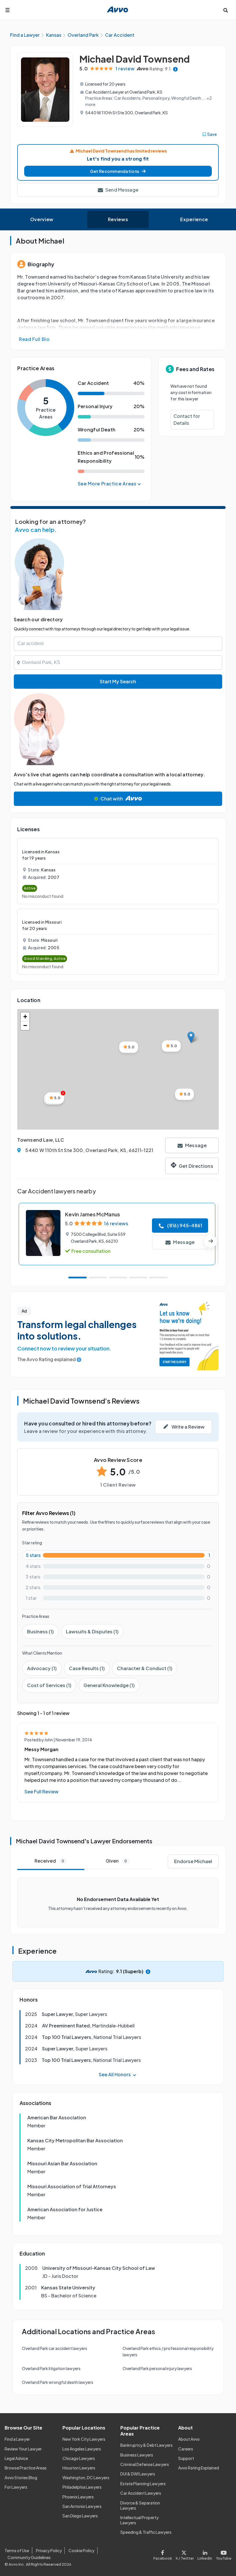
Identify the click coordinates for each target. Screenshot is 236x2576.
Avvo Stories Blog (21, 2477)
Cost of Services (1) (49, 1685)
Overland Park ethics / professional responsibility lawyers (168, 2351)
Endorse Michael (193, 1861)
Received (49, 1861)
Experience (194, 219)
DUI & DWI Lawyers (138, 2474)
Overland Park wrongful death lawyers (58, 2382)
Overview (42, 219)
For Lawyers (16, 2487)
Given (116, 1861)
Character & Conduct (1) (145, 1668)
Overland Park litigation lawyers (51, 2368)
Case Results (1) (87, 1668)
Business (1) (40, 1632)
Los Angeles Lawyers (82, 2449)
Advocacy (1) (42, 1668)
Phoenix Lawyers (78, 2497)
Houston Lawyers (79, 2468)
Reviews (118, 219)
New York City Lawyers (84, 2439)
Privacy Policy (49, 2550)
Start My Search (118, 681)
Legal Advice (16, 2458)
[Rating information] (175, 69)
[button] (118, 171)
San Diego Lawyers (80, 2516)
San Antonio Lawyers (82, 2506)
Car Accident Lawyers (141, 2493)
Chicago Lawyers (79, 2458)
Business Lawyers (137, 2455)
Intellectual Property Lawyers (139, 2520)
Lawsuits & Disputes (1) (92, 1632)
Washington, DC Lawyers (86, 2477)
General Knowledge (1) (109, 1685)
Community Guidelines (29, 2557)
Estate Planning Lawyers (143, 2484)
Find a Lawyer (17, 2439)
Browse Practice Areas (26, 2468)
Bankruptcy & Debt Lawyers (146, 2445)
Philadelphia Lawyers (82, 2487)
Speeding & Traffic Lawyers (146, 2532)
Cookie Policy (81, 2550)
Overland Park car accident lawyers (55, 2348)
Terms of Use (17, 2550)
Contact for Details (187, 419)
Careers (186, 2449)
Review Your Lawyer (23, 2449)
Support (186, 2458)
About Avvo (189, 2439)
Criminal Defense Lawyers (145, 2464)
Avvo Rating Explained (199, 2468)
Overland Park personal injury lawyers (157, 2368)
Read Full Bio (34, 339)
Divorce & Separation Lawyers (140, 2505)
